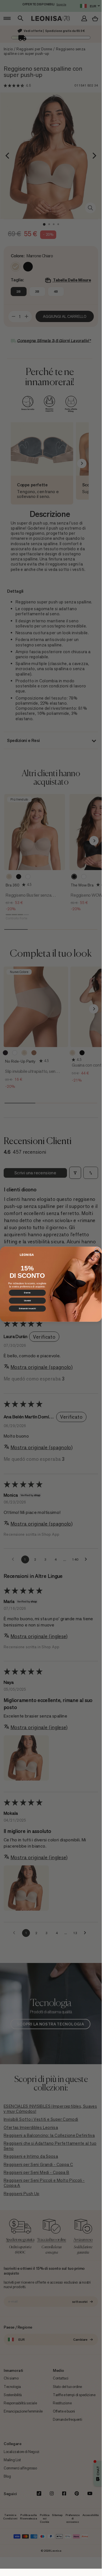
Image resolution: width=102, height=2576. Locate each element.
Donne (27, 1293)
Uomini (27, 1301)
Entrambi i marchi (27, 1309)
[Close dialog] (97, 1250)
